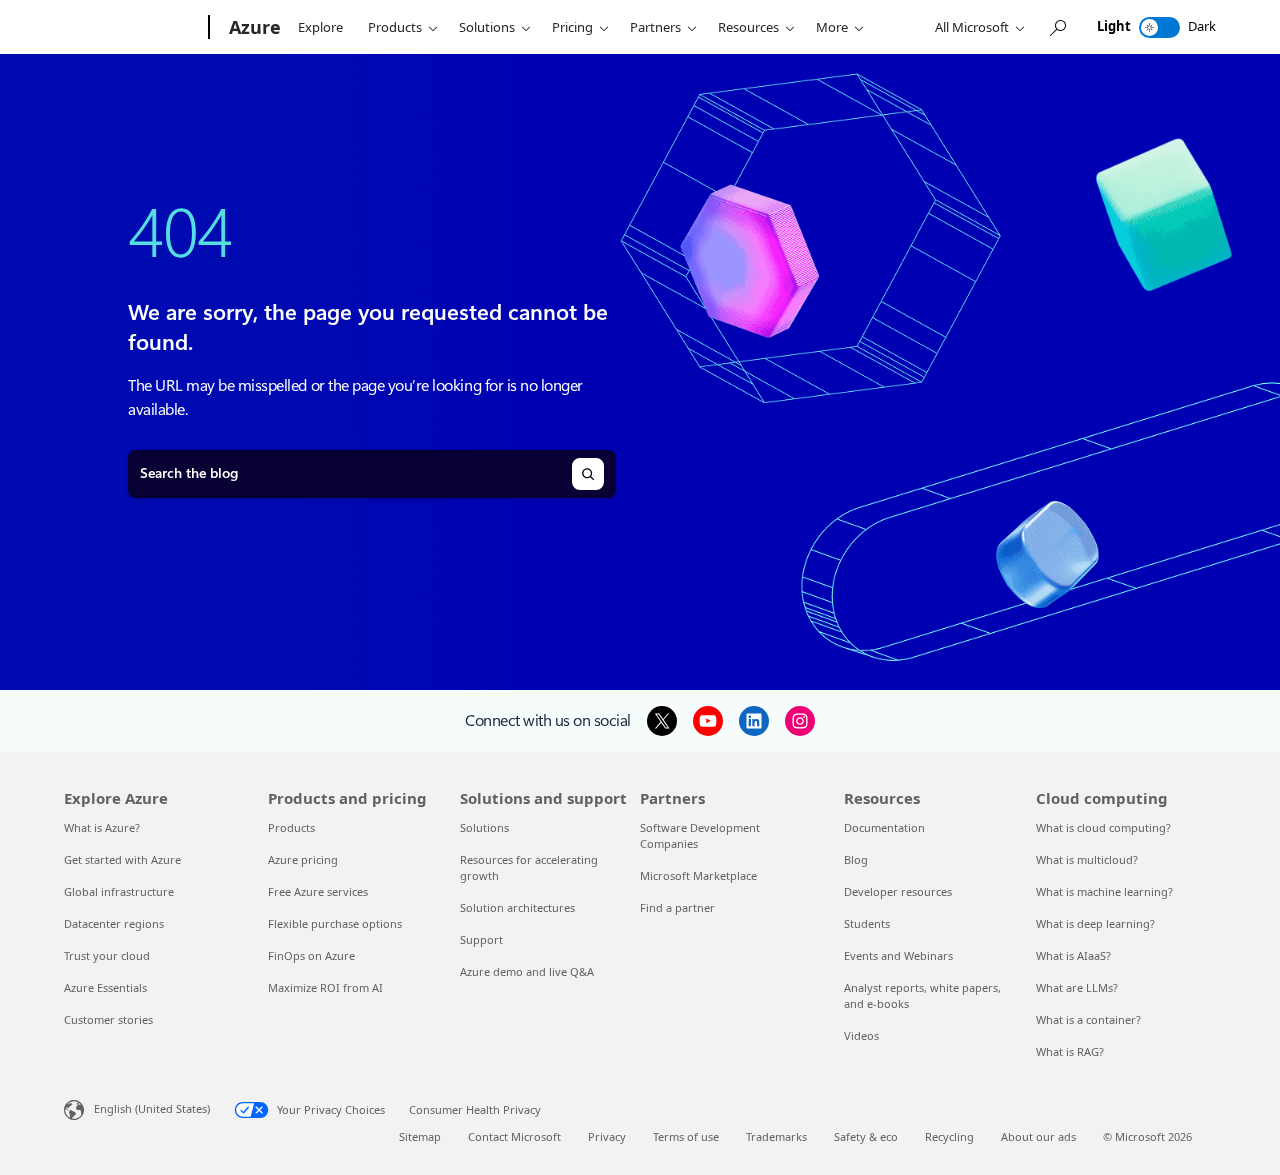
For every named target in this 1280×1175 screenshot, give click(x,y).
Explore (320, 27)
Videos (861, 1035)
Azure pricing (303, 859)
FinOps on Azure (311, 955)
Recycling (949, 1136)
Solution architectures (517, 907)
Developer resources (898, 891)
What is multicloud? (1087, 859)
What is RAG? (1070, 1051)
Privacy (607, 1136)
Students (867, 923)
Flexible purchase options (335, 923)
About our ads (1038, 1136)
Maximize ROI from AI (325, 987)
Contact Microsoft (514, 1136)
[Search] (588, 474)
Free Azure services (318, 891)
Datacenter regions (114, 923)
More (832, 27)
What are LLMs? (1077, 987)
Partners (655, 27)
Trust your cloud (107, 955)
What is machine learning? (1104, 891)
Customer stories (108, 1019)
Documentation (884, 827)
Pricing (572, 27)
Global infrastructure (119, 891)
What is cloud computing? (1103, 827)
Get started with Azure (122, 859)
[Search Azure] (1057, 27)
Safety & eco (866, 1136)
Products (395, 27)
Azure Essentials (105, 987)
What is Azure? (102, 827)
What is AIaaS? (1073, 955)
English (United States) (152, 1107)
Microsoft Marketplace (698, 875)
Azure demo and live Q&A (527, 971)
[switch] (1159, 27)
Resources (748, 27)
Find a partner (677, 907)
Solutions (487, 27)
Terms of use (686, 1136)
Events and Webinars (898, 955)
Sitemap (420, 1136)
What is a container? (1088, 1019)
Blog (856, 859)
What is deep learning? (1095, 923)
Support (481, 939)
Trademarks (776, 1136)
